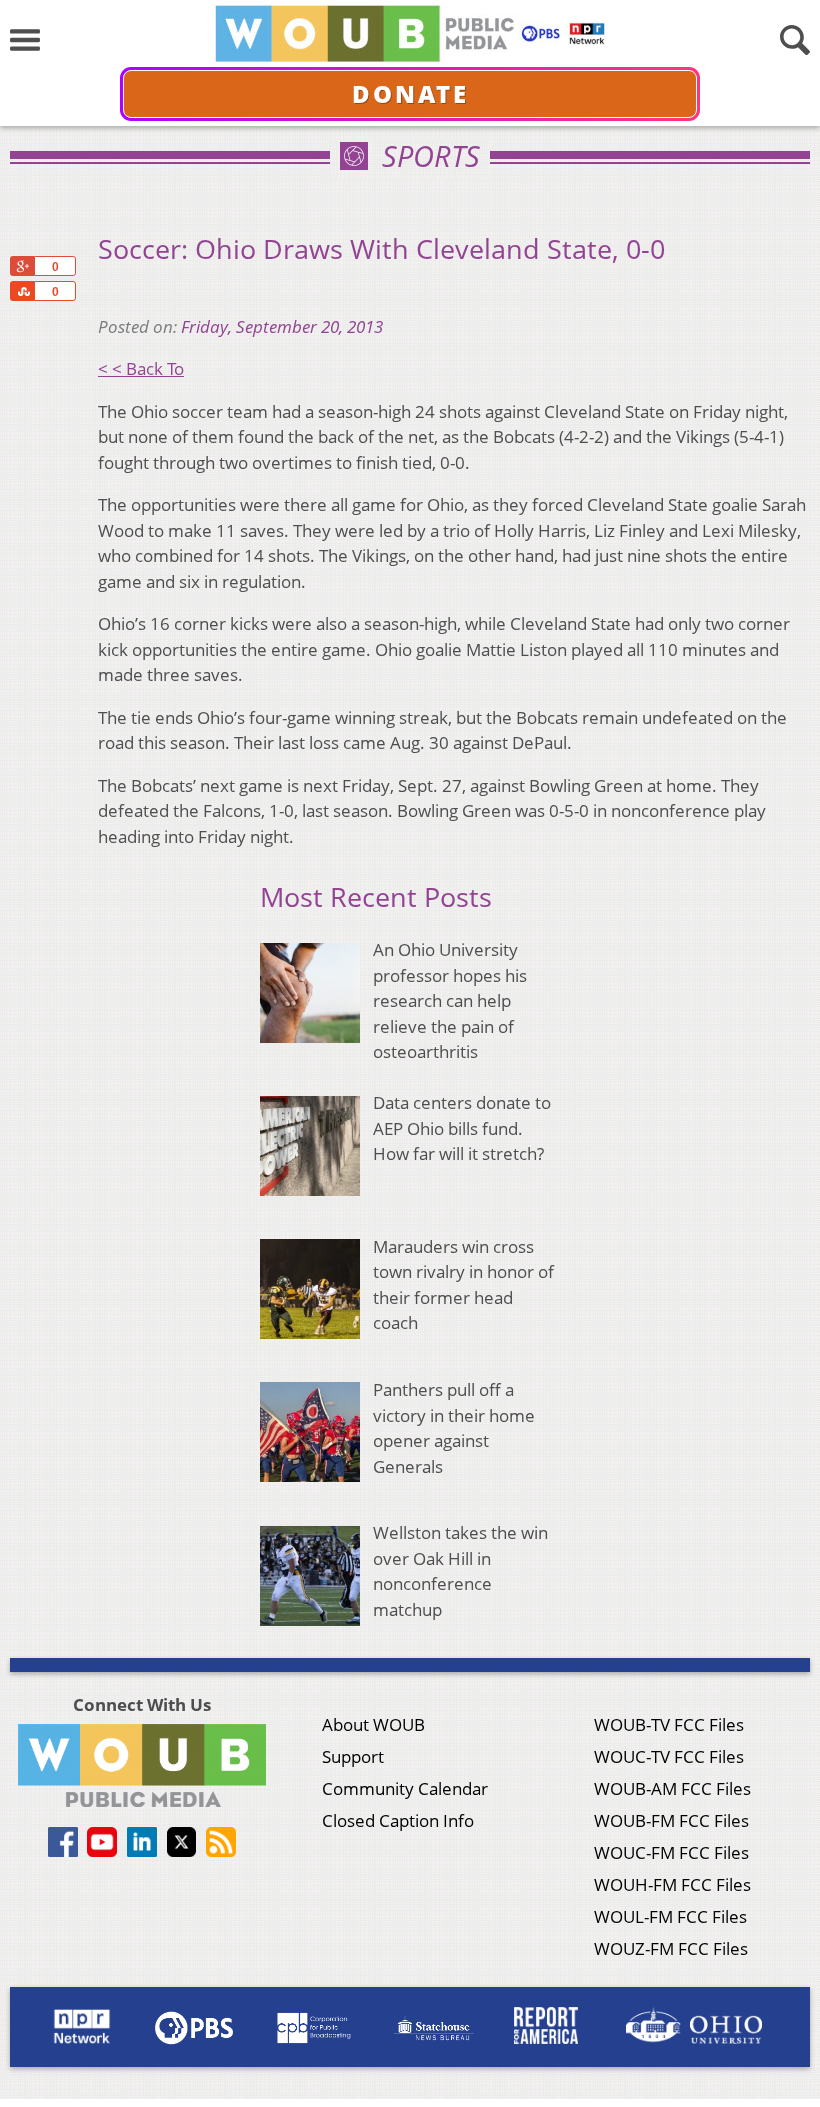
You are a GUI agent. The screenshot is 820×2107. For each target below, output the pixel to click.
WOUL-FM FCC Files (670, 1916)
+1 (22, 266)
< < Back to (141, 368)
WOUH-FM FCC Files (672, 1884)
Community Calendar (405, 1788)
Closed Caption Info (398, 1820)
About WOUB (373, 1724)
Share (22, 291)
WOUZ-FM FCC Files (671, 1948)
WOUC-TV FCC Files (669, 1756)
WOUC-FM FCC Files (671, 1852)
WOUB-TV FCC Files (669, 1724)
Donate (410, 93)
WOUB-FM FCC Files (671, 1820)
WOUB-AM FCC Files (672, 1788)
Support (353, 1756)
